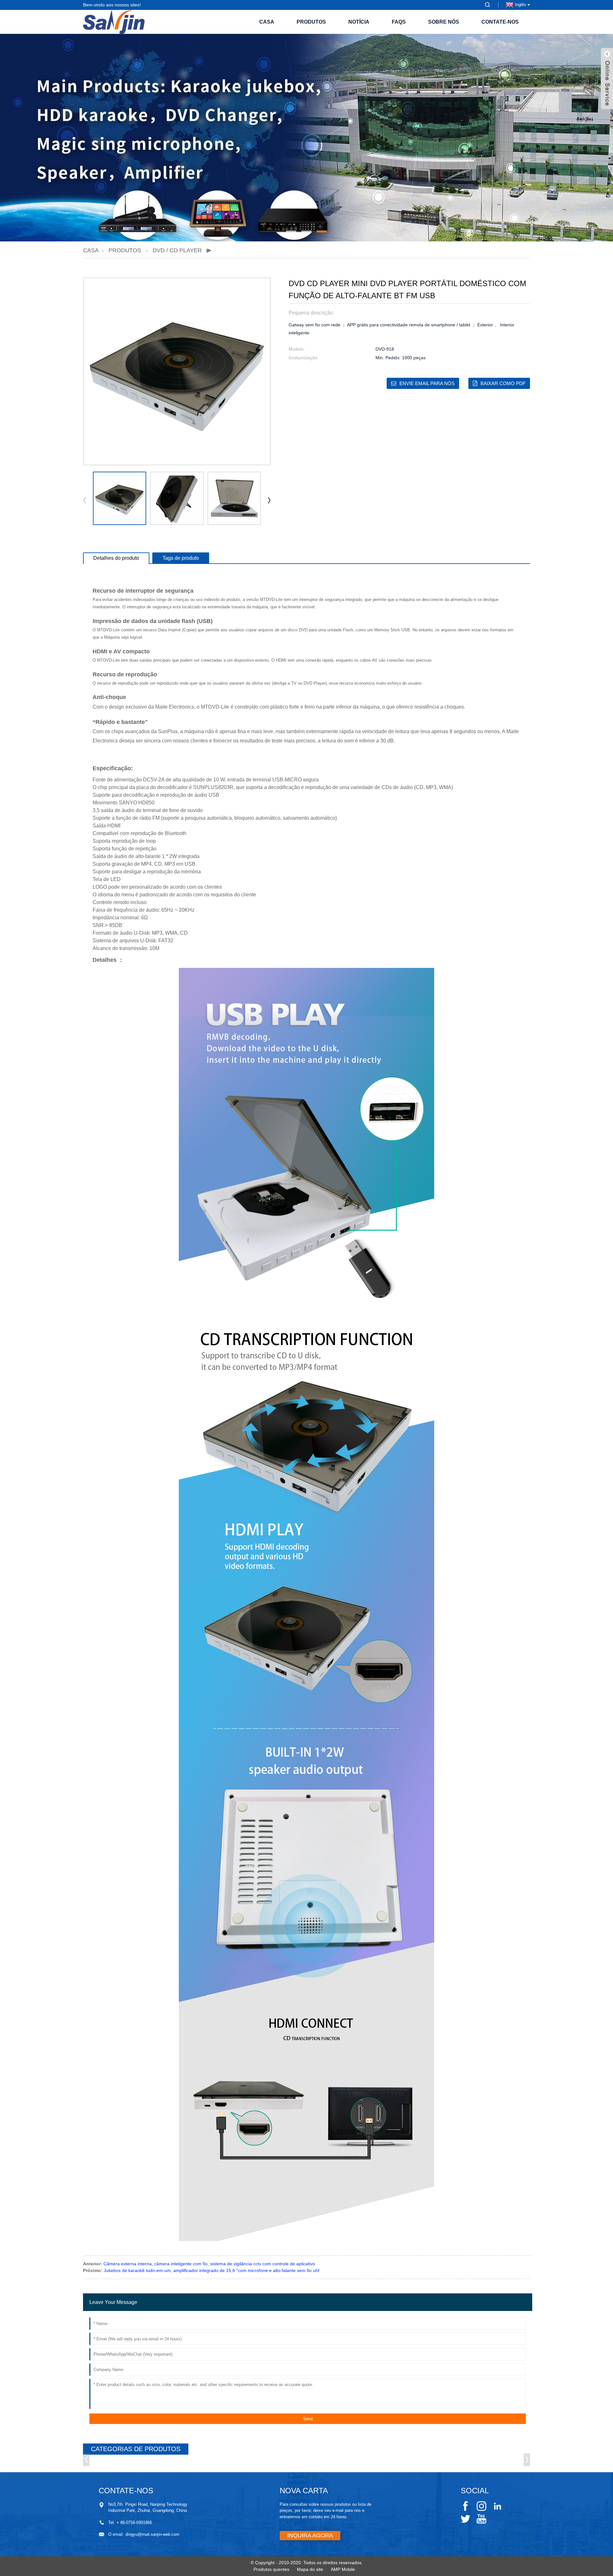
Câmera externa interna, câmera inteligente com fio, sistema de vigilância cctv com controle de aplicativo (209, 2264)
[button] (291, 232)
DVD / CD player (177, 250)
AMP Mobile (343, 2569)
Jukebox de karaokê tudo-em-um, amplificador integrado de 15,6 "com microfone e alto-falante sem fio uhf (212, 2270)
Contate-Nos (500, 22)
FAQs (399, 22)
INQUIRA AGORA (310, 2535)
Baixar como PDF (503, 383)
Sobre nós (444, 22)
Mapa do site (310, 2569)
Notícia (359, 22)
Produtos (311, 22)
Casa (267, 22)
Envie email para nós (427, 383)
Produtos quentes (271, 2569)
